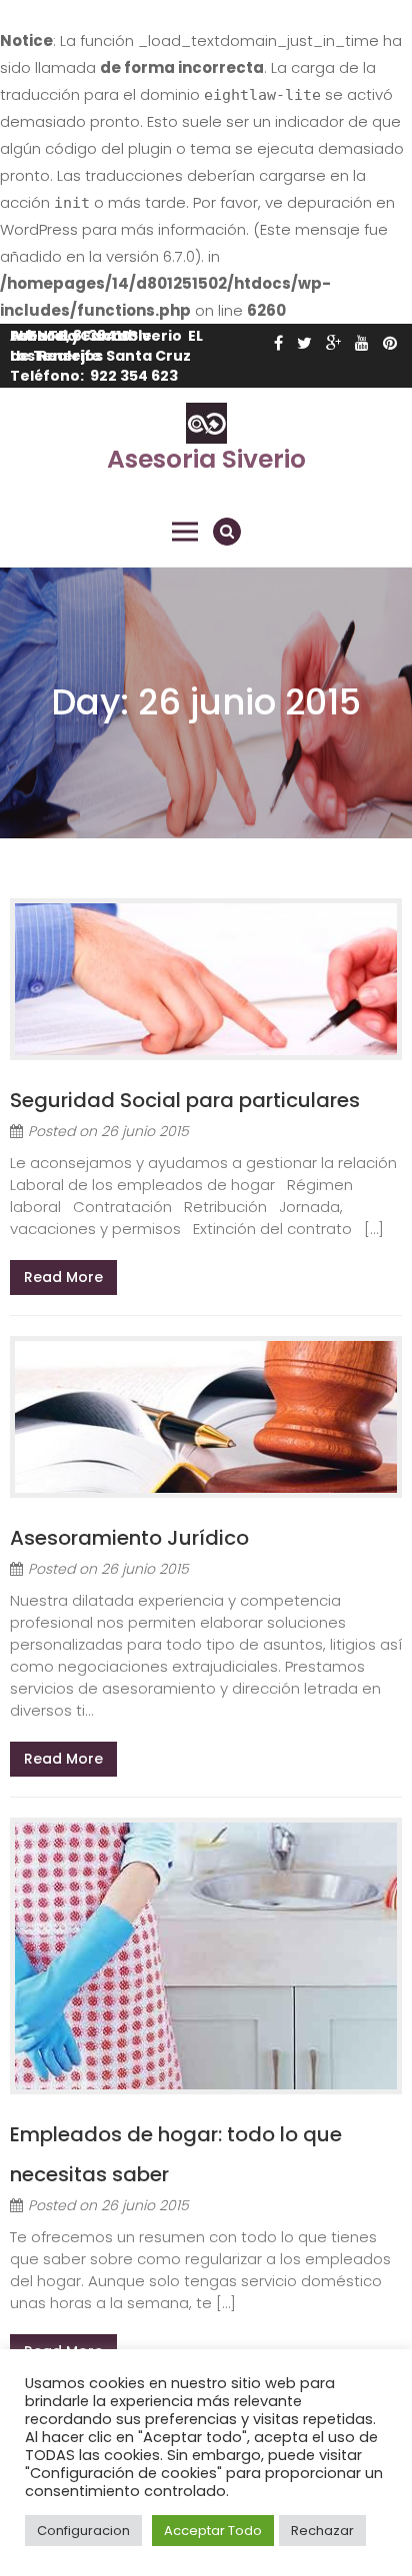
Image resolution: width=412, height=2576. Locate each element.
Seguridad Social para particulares (185, 1100)
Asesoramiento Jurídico (129, 1538)
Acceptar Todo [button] (213, 2531)
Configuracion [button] (83, 2531)
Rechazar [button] (322, 2531)
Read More (63, 1277)
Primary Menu (185, 532)
